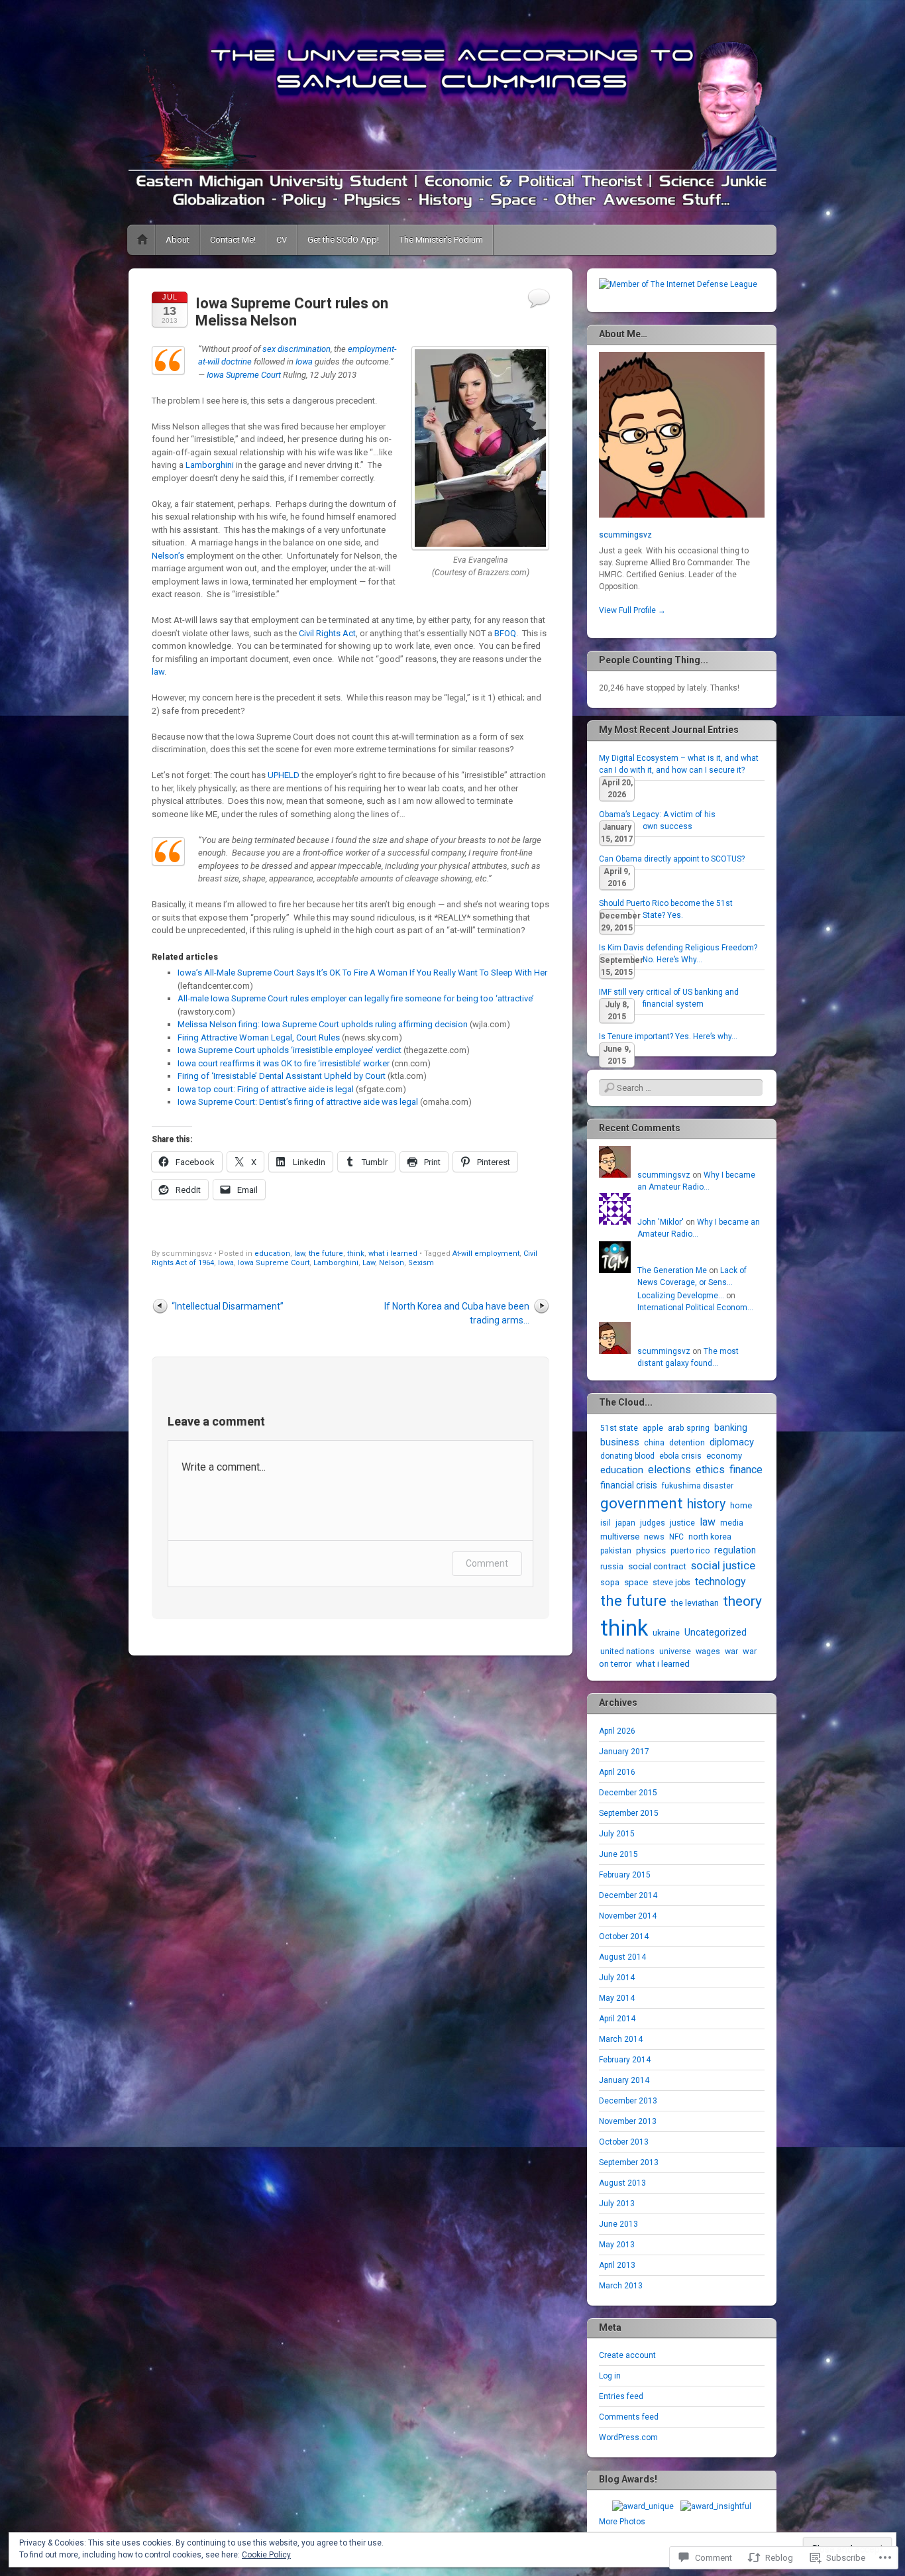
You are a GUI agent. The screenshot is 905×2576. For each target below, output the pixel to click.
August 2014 (622, 1957)
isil (606, 1523)
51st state (619, 1428)
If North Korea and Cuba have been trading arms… (457, 1313)
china (654, 1442)
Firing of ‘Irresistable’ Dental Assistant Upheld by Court (282, 1076)
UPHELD (284, 775)
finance (746, 1470)
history (706, 1504)
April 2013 (617, 2265)
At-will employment (486, 1254)
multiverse (620, 1537)
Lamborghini (210, 465)
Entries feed (621, 2396)
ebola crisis (680, 1456)
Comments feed (629, 2417)
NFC (676, 1537)
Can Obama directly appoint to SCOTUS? (672, 859)
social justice (723, 1565)
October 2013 (624, 2142)
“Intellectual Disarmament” (228, 1306)
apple (653, 1428)
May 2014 (617, 1998)
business (620, 1442)
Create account (627, 2355)
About (178, 240)
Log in (610, 2376)
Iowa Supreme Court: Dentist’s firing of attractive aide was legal (298, 1102)
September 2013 (629, 2162)
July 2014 (617, 1978)
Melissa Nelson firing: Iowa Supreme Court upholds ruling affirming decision (323, 1024)
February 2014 (625, 2060)
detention (687, 1442)
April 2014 (617, 2019)
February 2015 (625, 1875)
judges (653, 1523)
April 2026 (617, 1731)
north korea (710, 1537)
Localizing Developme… (681, 1296)
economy (724, 1456)
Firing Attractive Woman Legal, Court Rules (259, 1037)
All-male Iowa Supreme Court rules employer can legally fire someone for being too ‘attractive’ (356, 998)
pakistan (616, 1551)
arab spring (689, 1428)
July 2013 (617, 2204)
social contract (657, 1566)
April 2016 (617, 1772)
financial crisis (629, 1485)
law (158, 672)
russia (612, 1566)
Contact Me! (233, 240)
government (641, 1503)
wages (708, 1652)
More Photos (622, 2522)
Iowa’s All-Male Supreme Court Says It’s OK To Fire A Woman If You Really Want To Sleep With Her (362, 973)
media (732, 1523)
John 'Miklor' (661, 1222)
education (272, 1254)
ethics (710, 1470)
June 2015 (618, 1854)
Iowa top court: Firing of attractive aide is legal (266, 1089)
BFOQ (505, 633)
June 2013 (618, 2224)
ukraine (666, 1633)
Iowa (304, 362)
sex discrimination (296, 349)
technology (720, 1582)
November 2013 (628, 2121)
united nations (627, 1651)
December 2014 (628, 1895)
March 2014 (621, 2039)
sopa (610, 1582)
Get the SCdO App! (343, 240)
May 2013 (617, 2245)
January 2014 (624, 2080)
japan (625, 1523)
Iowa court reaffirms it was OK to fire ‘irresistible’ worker (284, 1063)
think (356, 1254)
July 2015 (617, 1834)
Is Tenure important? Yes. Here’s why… (668, 1036)
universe (675, 1651)
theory (743, 1601)
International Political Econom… (695, 1308)
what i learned (393, 1254)
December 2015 (628, 1793)
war (731, 1652)
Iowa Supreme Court (244, 375)
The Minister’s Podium (441, 240)
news (654, 1537)
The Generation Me (672, 1270)
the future (326, 1254)
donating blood (627, 1456)
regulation (735, 1550)
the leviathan (695, 1603)
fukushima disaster (698, 1486)
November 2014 (628, 1916)
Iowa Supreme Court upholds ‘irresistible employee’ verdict (290, 1050)
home (741, 1505)
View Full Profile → (632, 610)
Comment (487, 1563)
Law (369, 1263)
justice (682, 1523)
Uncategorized (716, 1632)
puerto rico (690, 1551)
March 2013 (621, 2286)
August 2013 (622, 2183)
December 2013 (628, 2101)
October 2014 (624, 1936)
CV (282, 240)
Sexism (421, 1263)
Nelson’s (168, 556)
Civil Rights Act (327, 633)
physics (651, 1550)
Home (142, 240)
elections (669, 1470)
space (636, 1582)
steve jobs (671, 1583)
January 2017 (624, 1752)
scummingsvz (625, 535)
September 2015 (629, 1813)
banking (731, 1428)
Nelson (392, 1263)
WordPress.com (628, 2437)
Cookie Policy (266, 2555)
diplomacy (732, 1442)
